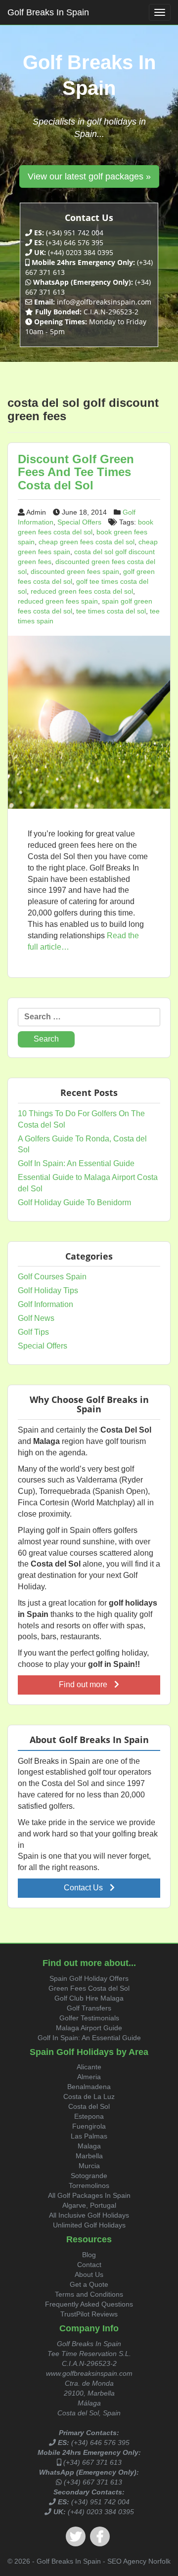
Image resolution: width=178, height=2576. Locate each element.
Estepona (89, 2116)
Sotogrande (89, 2176)
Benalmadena (89, 2087)
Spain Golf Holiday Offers (89, 1978)
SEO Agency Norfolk (139, 2561)
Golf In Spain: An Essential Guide (76, 1163)
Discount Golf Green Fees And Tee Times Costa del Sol (76, 472)
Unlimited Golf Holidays (89, 2225)
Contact (89, 2265)
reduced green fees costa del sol (82, 591)
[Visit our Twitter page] (76, 2536)
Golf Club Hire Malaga (89, 1998)
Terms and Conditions (89, 2294)
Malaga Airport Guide (89, 2028)
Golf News (36, 1318)
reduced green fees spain (58, 601)
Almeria (89, 2077)
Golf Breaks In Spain (48, 12)
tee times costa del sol (111, 611)
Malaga (89, 2146)
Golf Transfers (89, 2008)
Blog (89, 2255)
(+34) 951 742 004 (100, 2502)
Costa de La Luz (89, 2096)
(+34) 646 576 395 (100, 2443)
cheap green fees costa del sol (87, 542)
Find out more (84, 1684)
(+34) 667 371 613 (92, 2462)
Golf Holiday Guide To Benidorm (74, 1202)
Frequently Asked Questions (89, 2304)
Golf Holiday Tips (48, 1290)
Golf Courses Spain (52, 1277)
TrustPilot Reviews (89, 2314)
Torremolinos (89, 2185)
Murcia (89, 2166)
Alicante (89, 2067)
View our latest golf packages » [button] (89, 176)
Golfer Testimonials (89, 2018)
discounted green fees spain (75, 571)
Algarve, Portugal (89, 2205)
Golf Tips (33, 1332)
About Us (89, 2274)
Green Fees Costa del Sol (89, 1988)
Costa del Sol (89, 2106)
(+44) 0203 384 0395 (101, 2512)
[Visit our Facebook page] (100, 2536)
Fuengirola (89, 2126)
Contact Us (84, 1888)
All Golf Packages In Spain (89, 2195)
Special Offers (79, 522)
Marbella (89, 2156)
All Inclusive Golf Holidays (89, 2215)
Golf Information (45, 1304)
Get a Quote (89, 2284)
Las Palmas (89, 2136)
